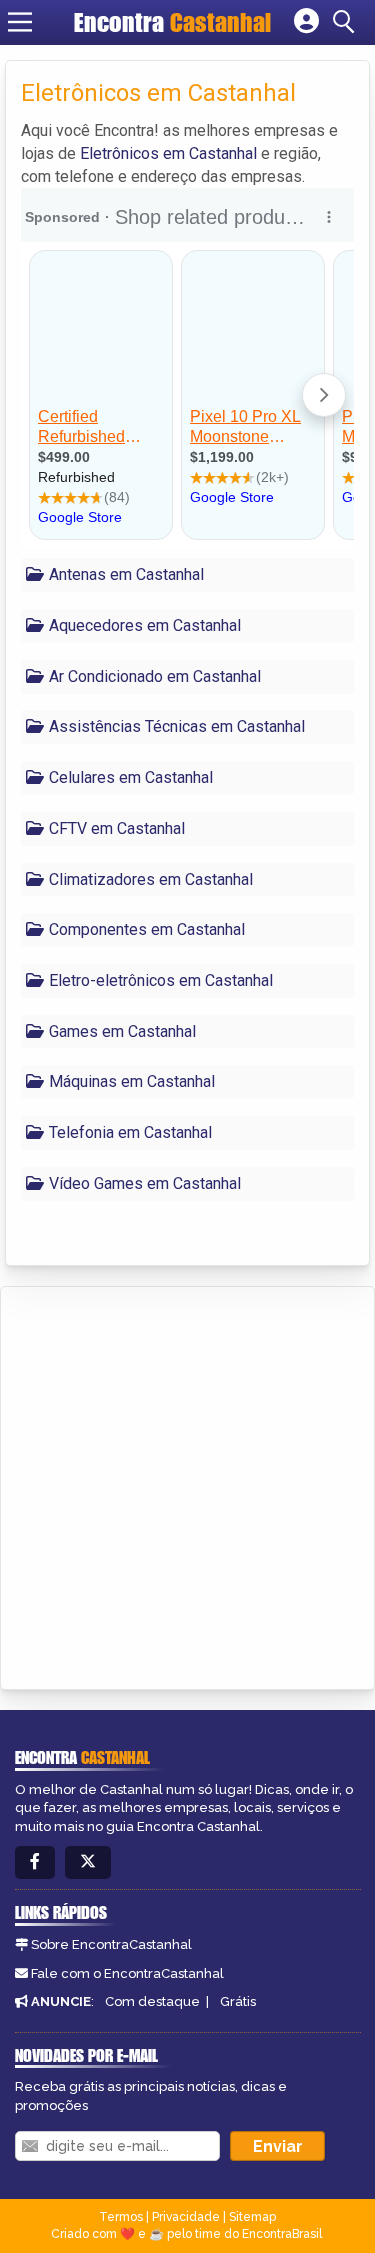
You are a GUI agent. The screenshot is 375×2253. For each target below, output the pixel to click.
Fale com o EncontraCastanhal (127, 1973)
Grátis (238, 2001)
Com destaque (152, 2001)
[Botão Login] (306, 22)
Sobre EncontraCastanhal (111, 1944)
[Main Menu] (20, 22)
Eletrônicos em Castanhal (168, 153)
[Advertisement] (187, 1484)
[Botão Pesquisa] (347, 22)
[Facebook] (35, 1862)
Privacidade (186, 2217)
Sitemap (252, 2217)
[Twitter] (88, 1862)
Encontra (172, 22)
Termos (121, 2217)
